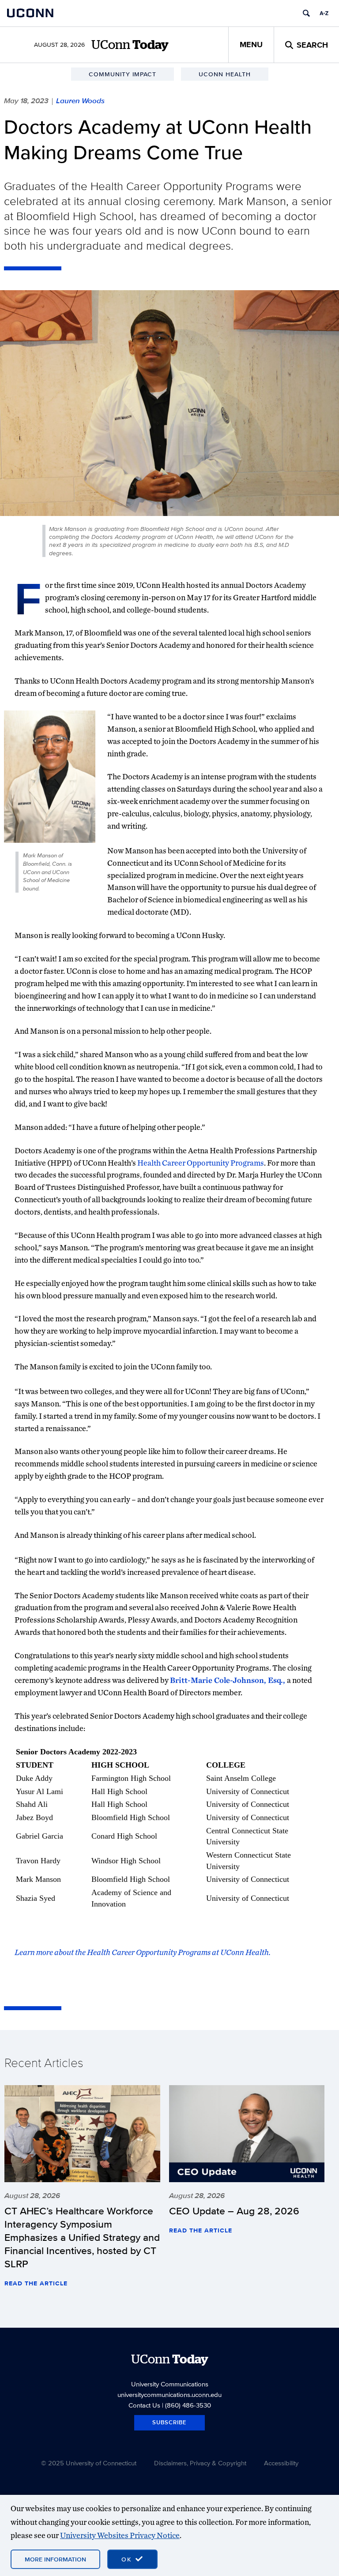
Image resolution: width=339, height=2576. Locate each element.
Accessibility (281, 2463)
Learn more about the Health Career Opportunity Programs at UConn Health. (143, 1952)
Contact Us (144, 2405)
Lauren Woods (80, 101)
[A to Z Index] (324, 13)
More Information (55, 2559)
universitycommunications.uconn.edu (169, 2395)
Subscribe (169, 2422)
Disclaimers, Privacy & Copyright (200, 2463)
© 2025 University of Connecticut (89, 2463)
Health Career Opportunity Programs (201, 1163)
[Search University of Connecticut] (306, 13)
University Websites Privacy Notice (120, 2535)
